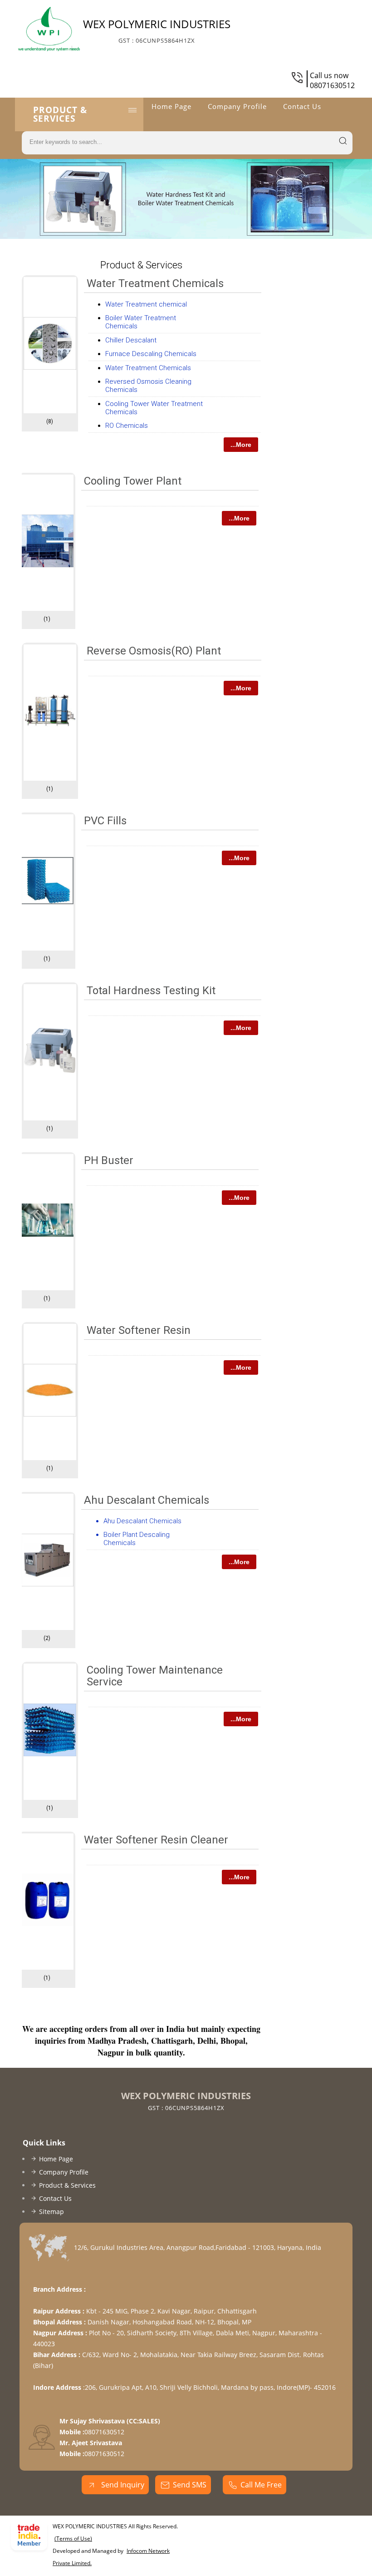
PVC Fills (105, 821)
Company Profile (237, 106)
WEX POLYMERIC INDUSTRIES (157, 30)
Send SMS (190, 2485)
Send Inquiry (122, 2485)
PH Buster (109, 1160)
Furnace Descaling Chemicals (151, 354)
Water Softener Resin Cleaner (156, 1840)
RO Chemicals (127, 426)
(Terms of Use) (73, 2539)
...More (241, 445)
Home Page (171, 106)
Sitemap (51, 2212)
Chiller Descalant (131, 340)
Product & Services (60, 114)
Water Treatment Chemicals (155, 283)
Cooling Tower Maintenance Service (155, 1676)
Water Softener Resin (139, 1330)
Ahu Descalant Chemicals (147, 1500)
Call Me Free (261, 2485)
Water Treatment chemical (146, 304)
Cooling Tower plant (133, 481)
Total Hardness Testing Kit (151, 991)
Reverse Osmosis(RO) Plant (154, 651)
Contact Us (302, 106)
